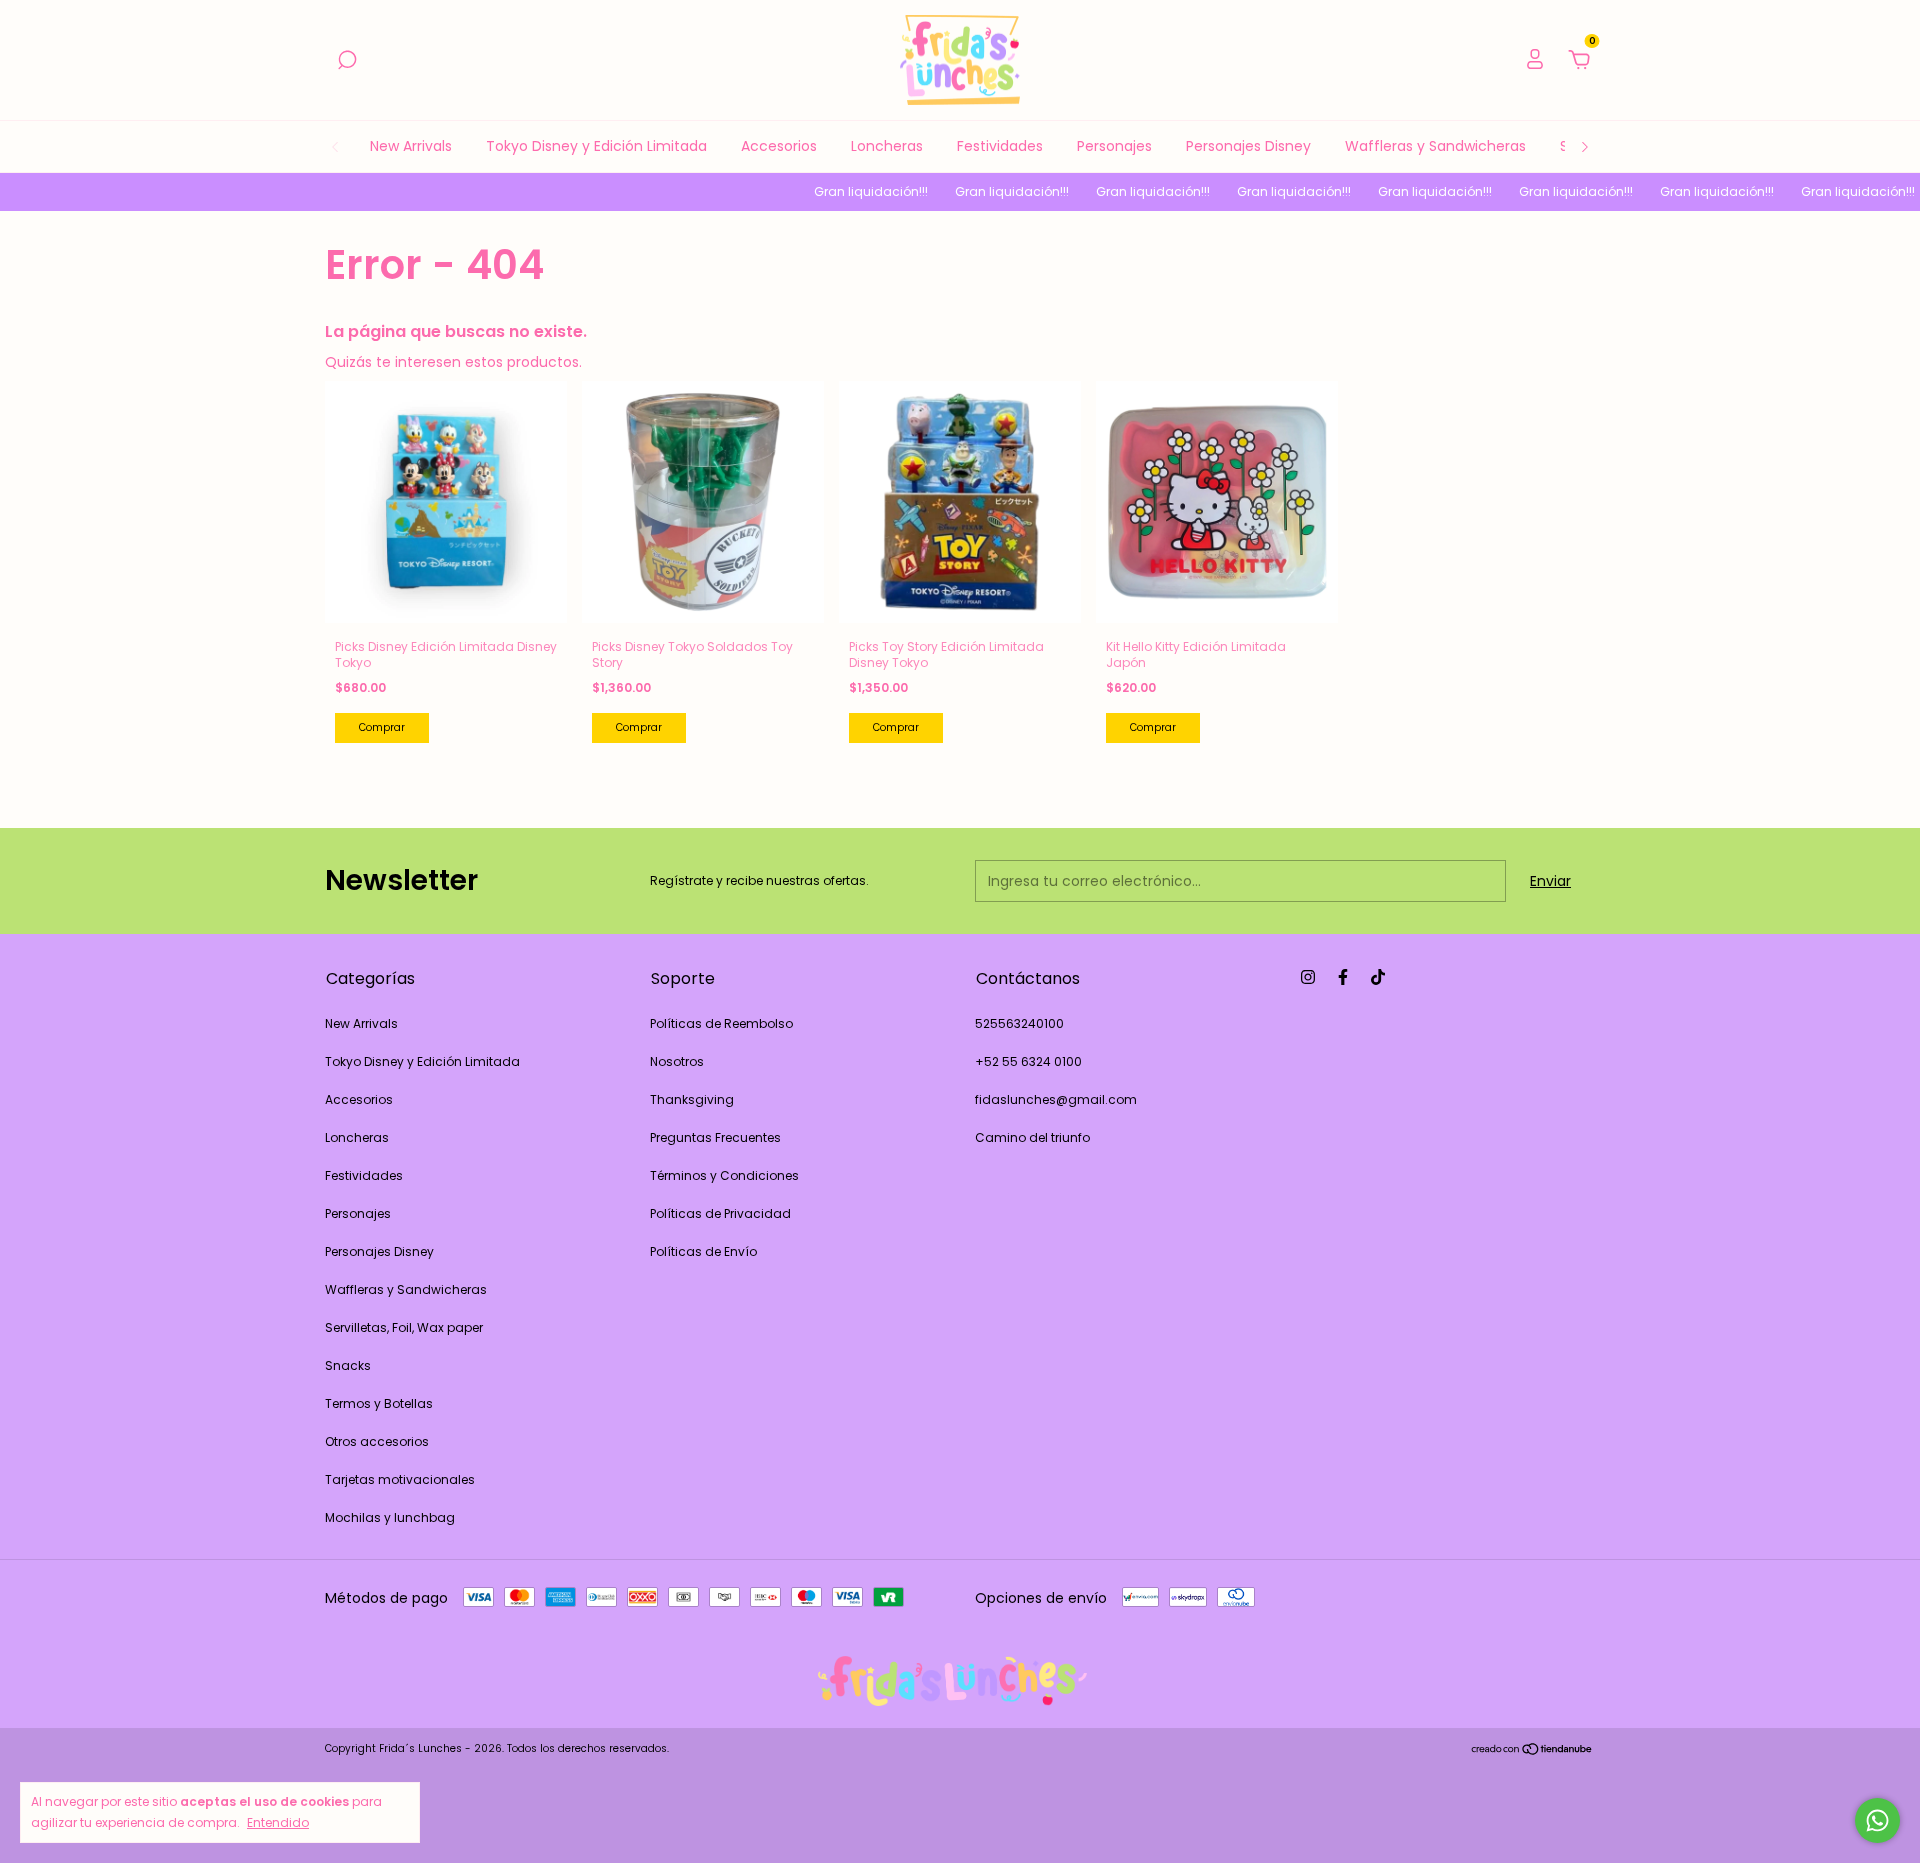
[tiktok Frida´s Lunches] (1378, 977)
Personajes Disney (1248, 146)
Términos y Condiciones (724, 1175)
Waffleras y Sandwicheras (1435, 146)
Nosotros (677, 1061)
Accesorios (779, 146)
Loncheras (887, 146)
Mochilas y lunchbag (390, 1517)
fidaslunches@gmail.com (1056, 1099)
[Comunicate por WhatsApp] (1877, 1820)
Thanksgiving (692, 1099)
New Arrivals (411, 146)
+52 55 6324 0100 (1028, 1061)
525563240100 (1019, 1023)
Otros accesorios (377, 1441)
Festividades (1000, 146)
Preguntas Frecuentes (715, 1137)
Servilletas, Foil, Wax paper (404, 1327)
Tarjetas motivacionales (400, 1479)
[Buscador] (347, 61)
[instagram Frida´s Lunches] (1308, 977)
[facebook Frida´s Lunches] (1343, 977)
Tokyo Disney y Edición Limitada (596, 146)
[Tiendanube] (1532, 1751)
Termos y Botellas (379, 1403)
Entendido (278, 1822)
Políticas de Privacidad (720, 1213)
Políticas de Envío (703, 1251)
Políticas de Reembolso (721, 1023)
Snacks (348, 1365)
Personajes (1114, 146)
